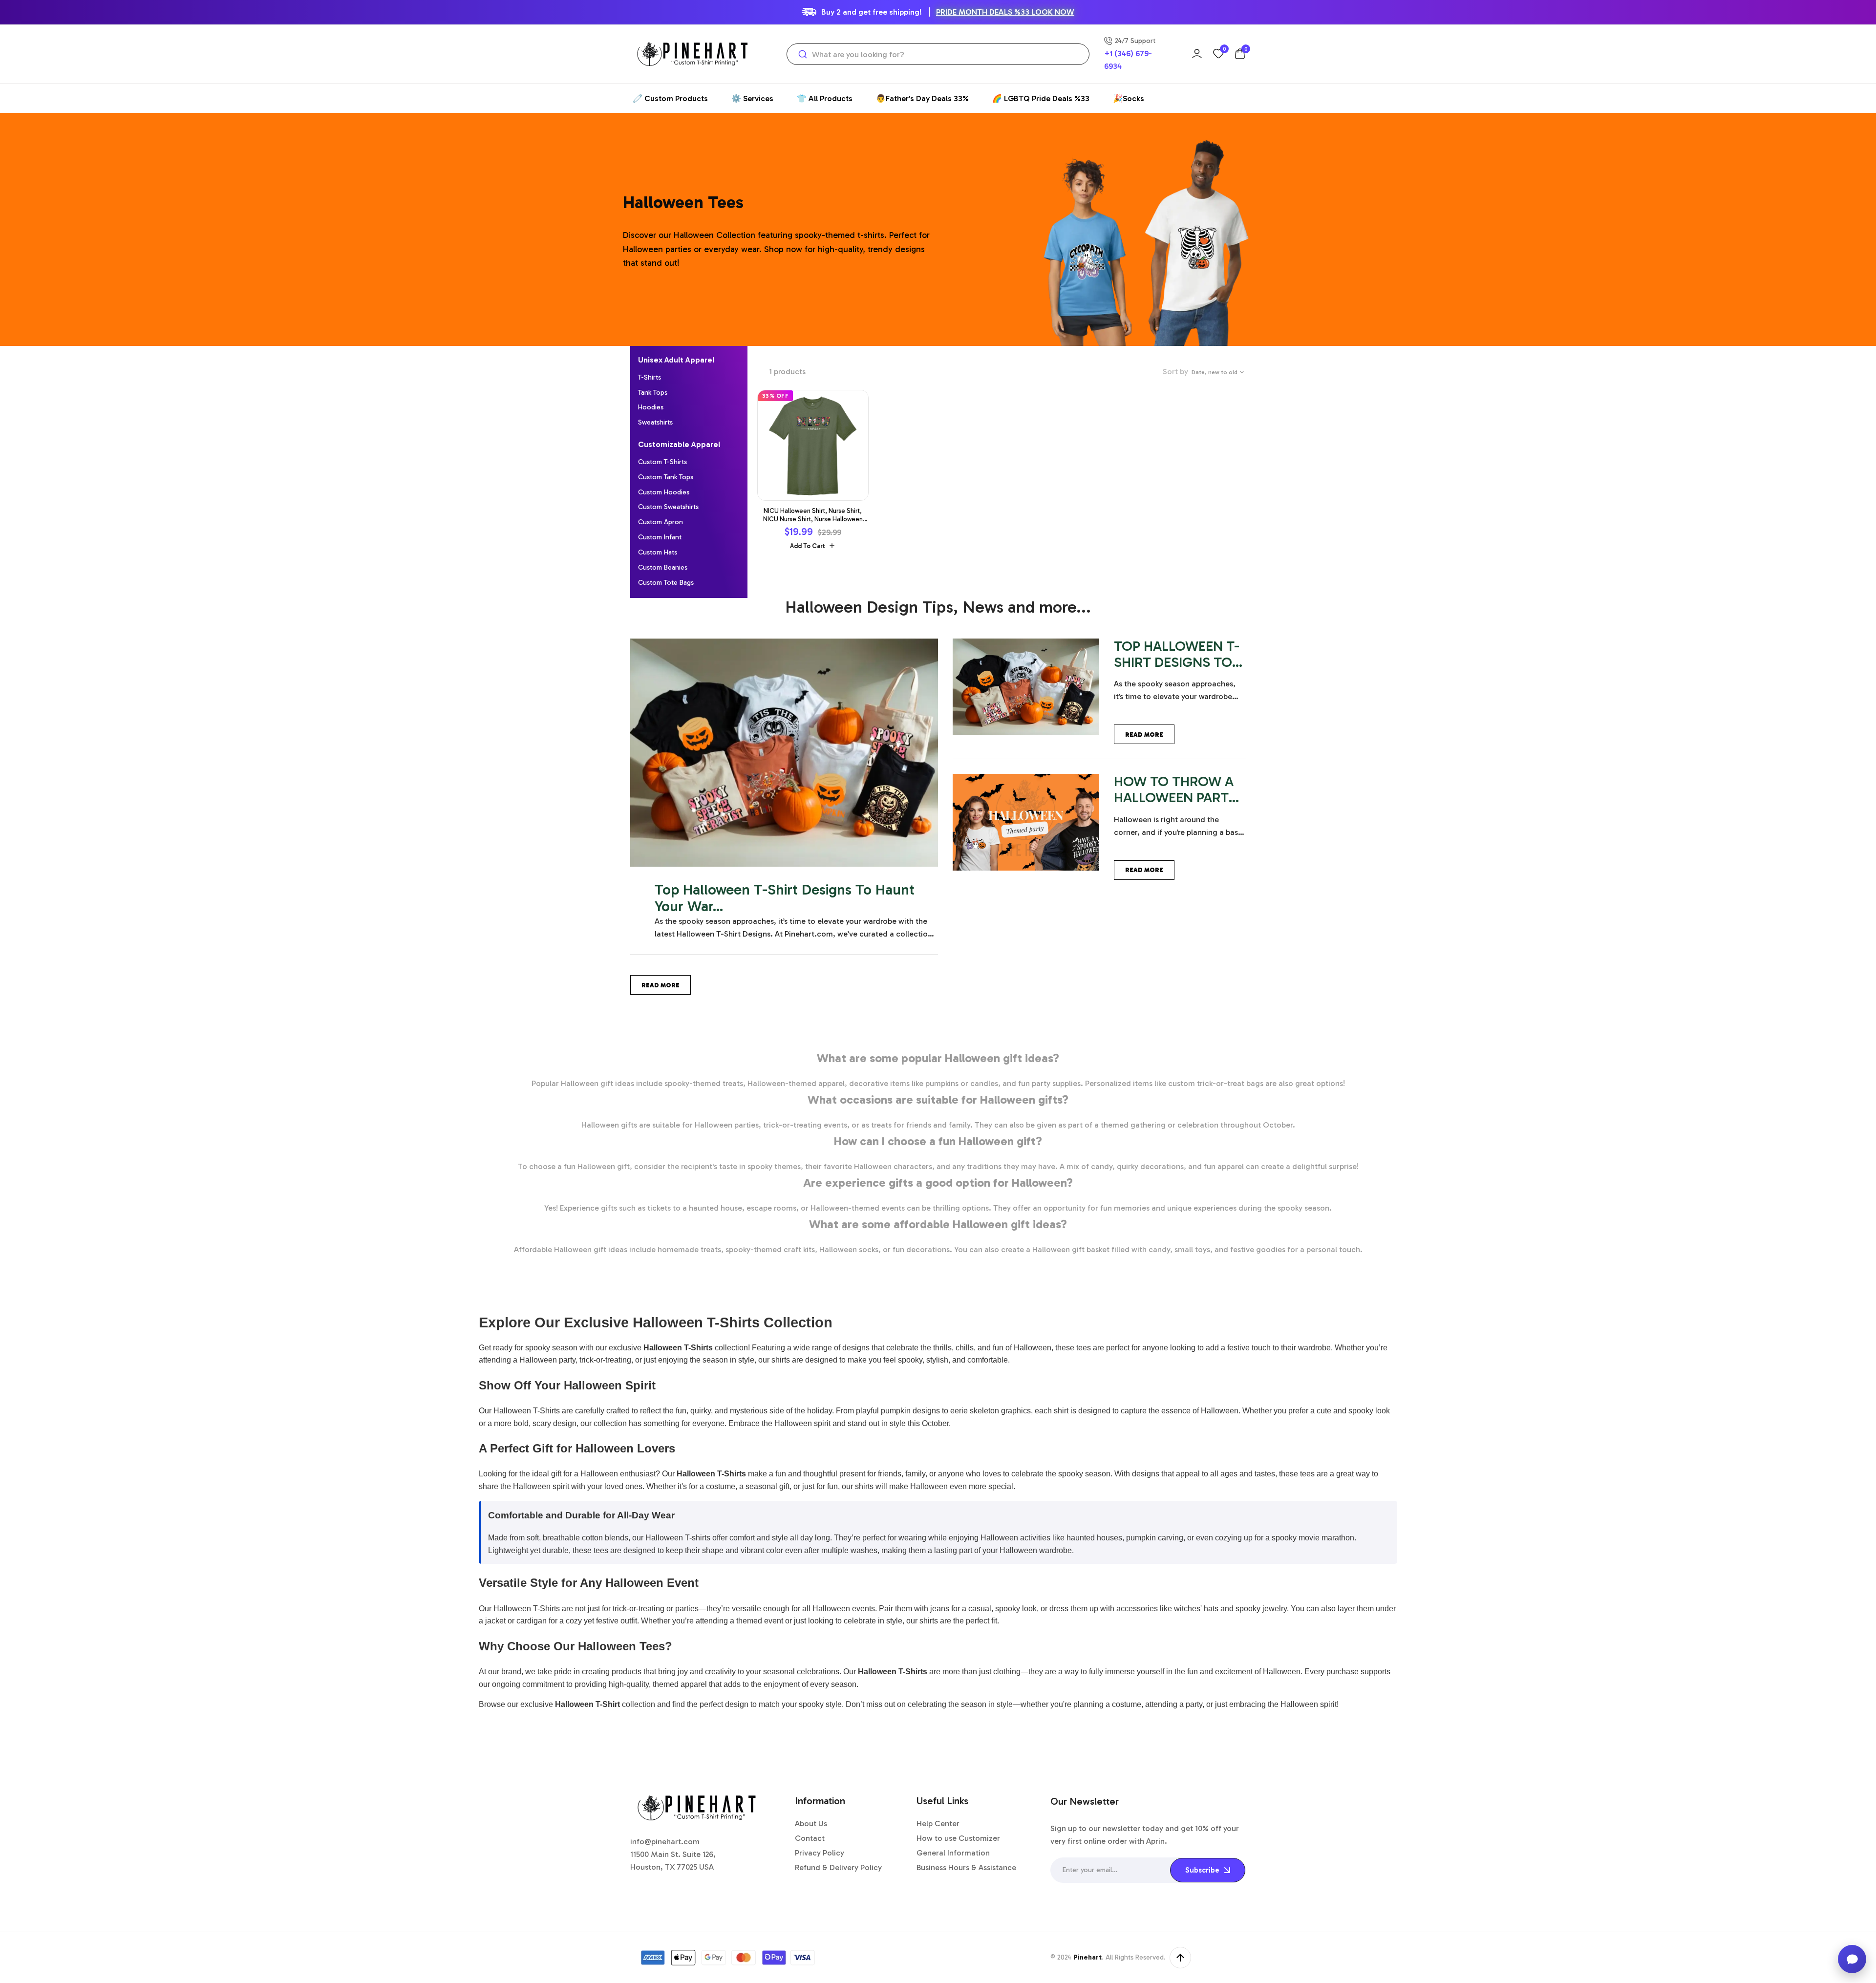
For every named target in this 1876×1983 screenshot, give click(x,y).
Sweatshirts (655, 422)
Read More (661, 985)
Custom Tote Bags (666, 583)
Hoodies (651, 407)
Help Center (938, 1823)
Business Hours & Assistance (966, 1867)
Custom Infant (660, 537)
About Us (811, 1823)
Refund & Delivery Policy (838, 1867)
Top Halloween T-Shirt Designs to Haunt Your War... (785, 898)
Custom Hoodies (664, 492)
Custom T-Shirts (662, 462)
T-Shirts (650, 377)
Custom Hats (658, 552)
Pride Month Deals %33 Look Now (1005, 12)
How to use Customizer (958, 1838)
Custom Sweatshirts (668, 507)
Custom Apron (661, 522)
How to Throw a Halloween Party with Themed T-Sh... (1175, 805)
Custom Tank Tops (666, 477)
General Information (953, 1853)
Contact (810, 1838)
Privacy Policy (820, 1853)
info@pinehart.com (665, 1842)
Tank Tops (653, 393)
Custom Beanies (663, 567)
